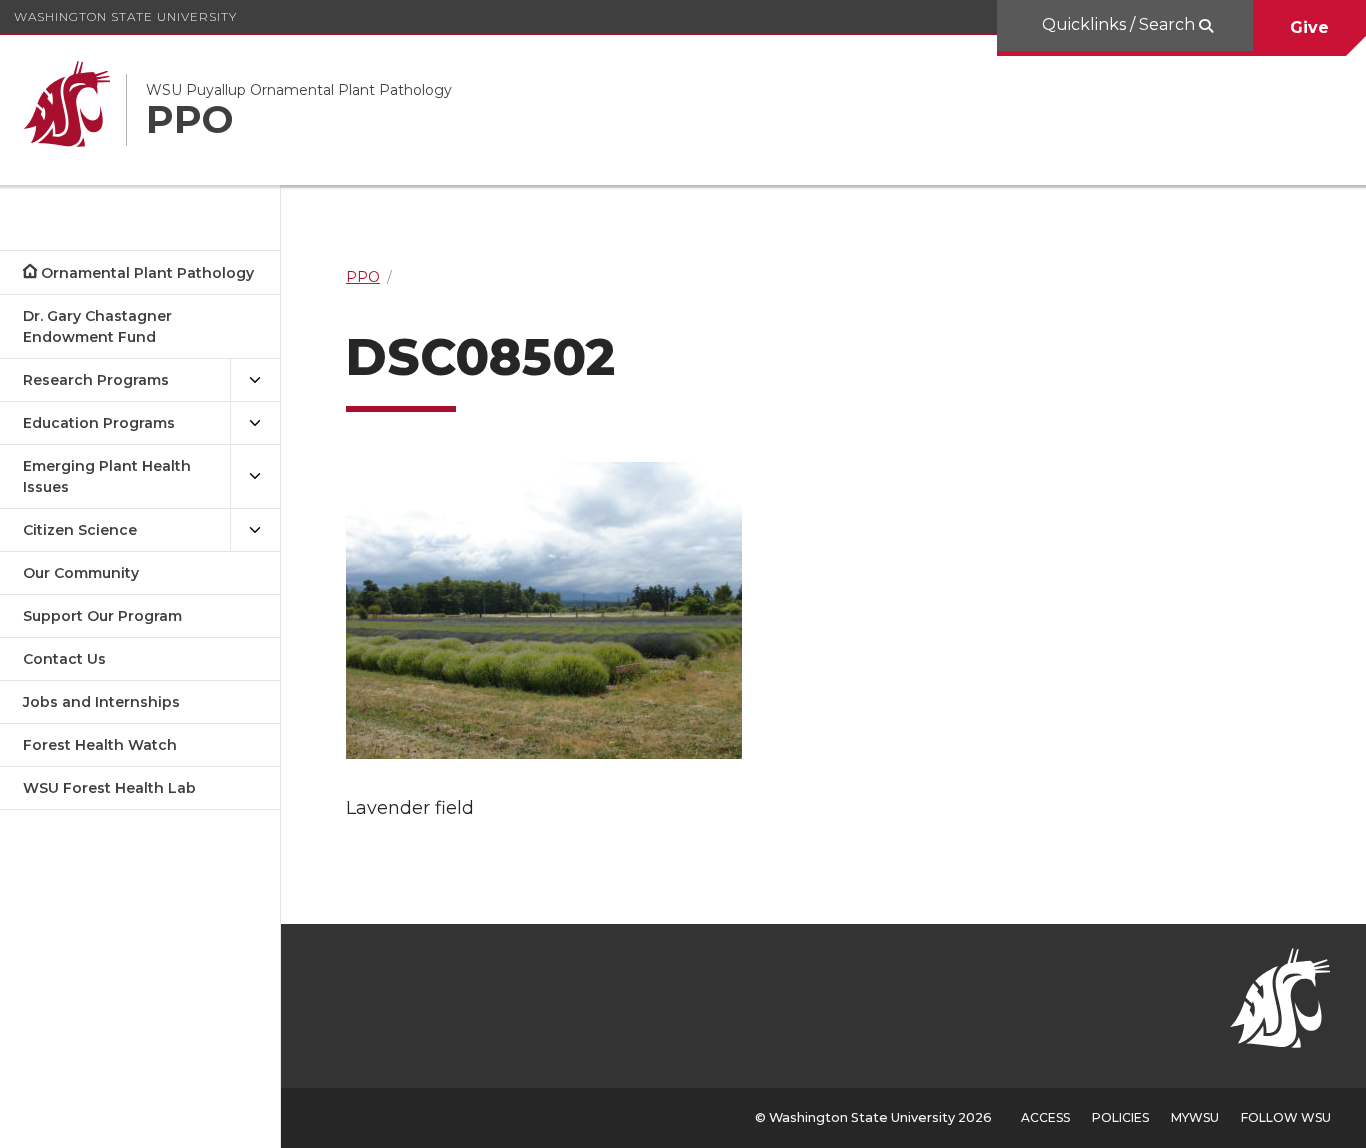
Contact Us (64, 659)
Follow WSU (1286, 1117)
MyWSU (1195, 1117)
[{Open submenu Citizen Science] (255, 530)
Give (1309, 27)
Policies (1120, 1117)
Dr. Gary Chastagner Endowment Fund (97, 326)
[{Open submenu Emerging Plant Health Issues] (255, 477)
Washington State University (125, 16)
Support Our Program (102, 616)
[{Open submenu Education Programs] (255, 423)
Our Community (81, 573)
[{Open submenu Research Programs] (255, 380)
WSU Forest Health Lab (109, 788)
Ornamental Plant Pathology (147, 273)
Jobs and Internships (101, 702)
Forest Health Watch (100, 745)
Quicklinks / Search (1120, 24)
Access (1045, 1117)
